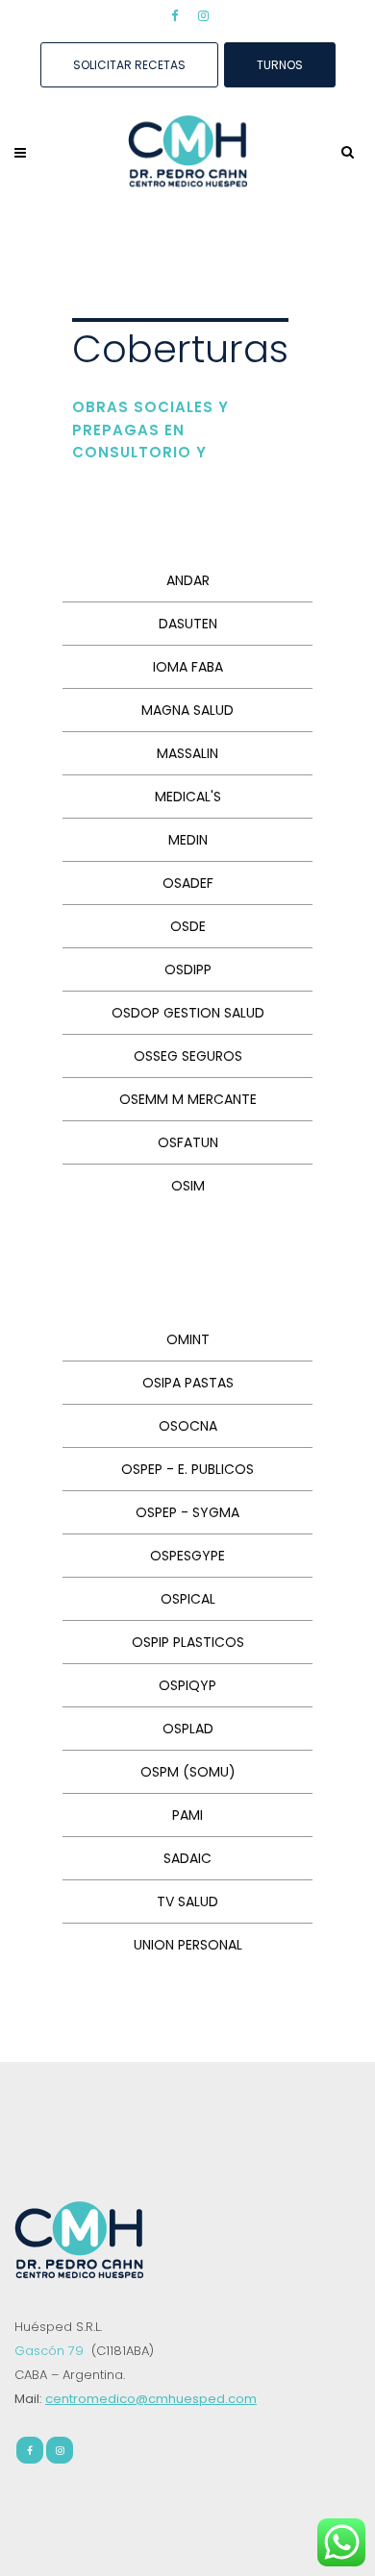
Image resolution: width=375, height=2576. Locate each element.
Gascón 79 (51, 2351)
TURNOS (280, 65)
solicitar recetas (129, 65)
